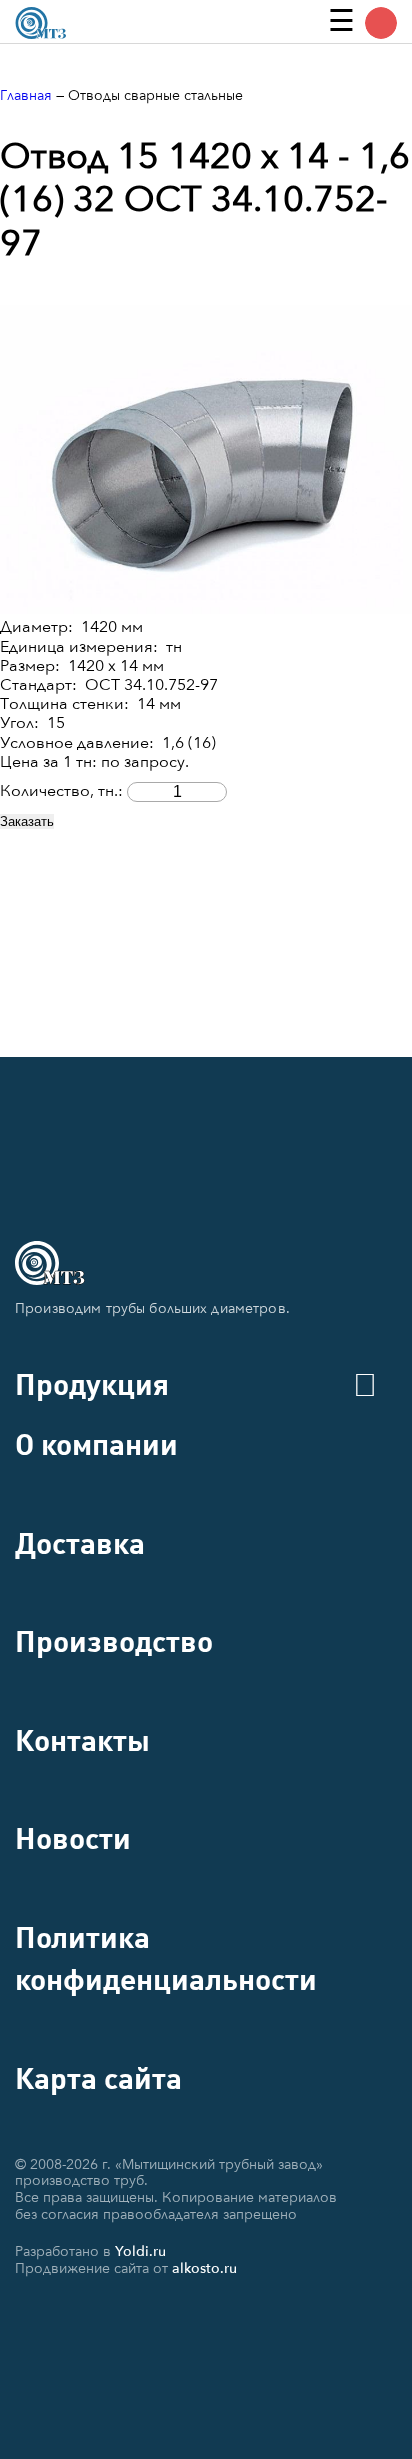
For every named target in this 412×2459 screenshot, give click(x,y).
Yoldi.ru (140, 2251)
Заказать (27, 821)
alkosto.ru (204, 2268)
